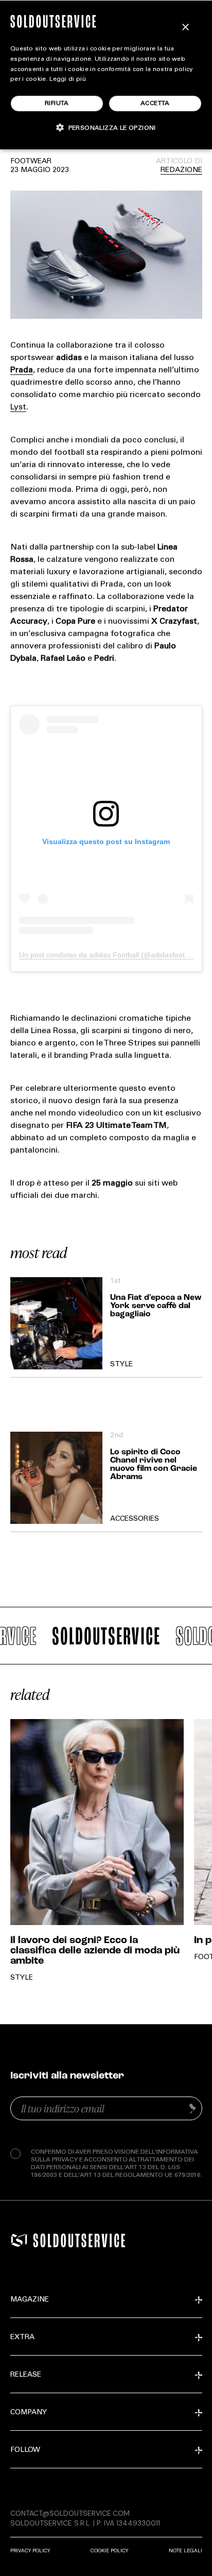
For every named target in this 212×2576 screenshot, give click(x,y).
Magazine (30, 2300)
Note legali (185, 2551)
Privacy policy (30, 2551)
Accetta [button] (155, 104)
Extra (22, 2338)
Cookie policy (109, 2551)
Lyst (18, 407)
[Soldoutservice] (19, 2240)
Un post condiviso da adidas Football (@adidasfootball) (109, 955)
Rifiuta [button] (57, 104)
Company (29, 2413)
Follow (25, 2450)
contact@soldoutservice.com (70, 2513)
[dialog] (106, 75)
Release (26, 2375)
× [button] (185, 28)
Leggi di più (68, 79)
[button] (106, 127)
